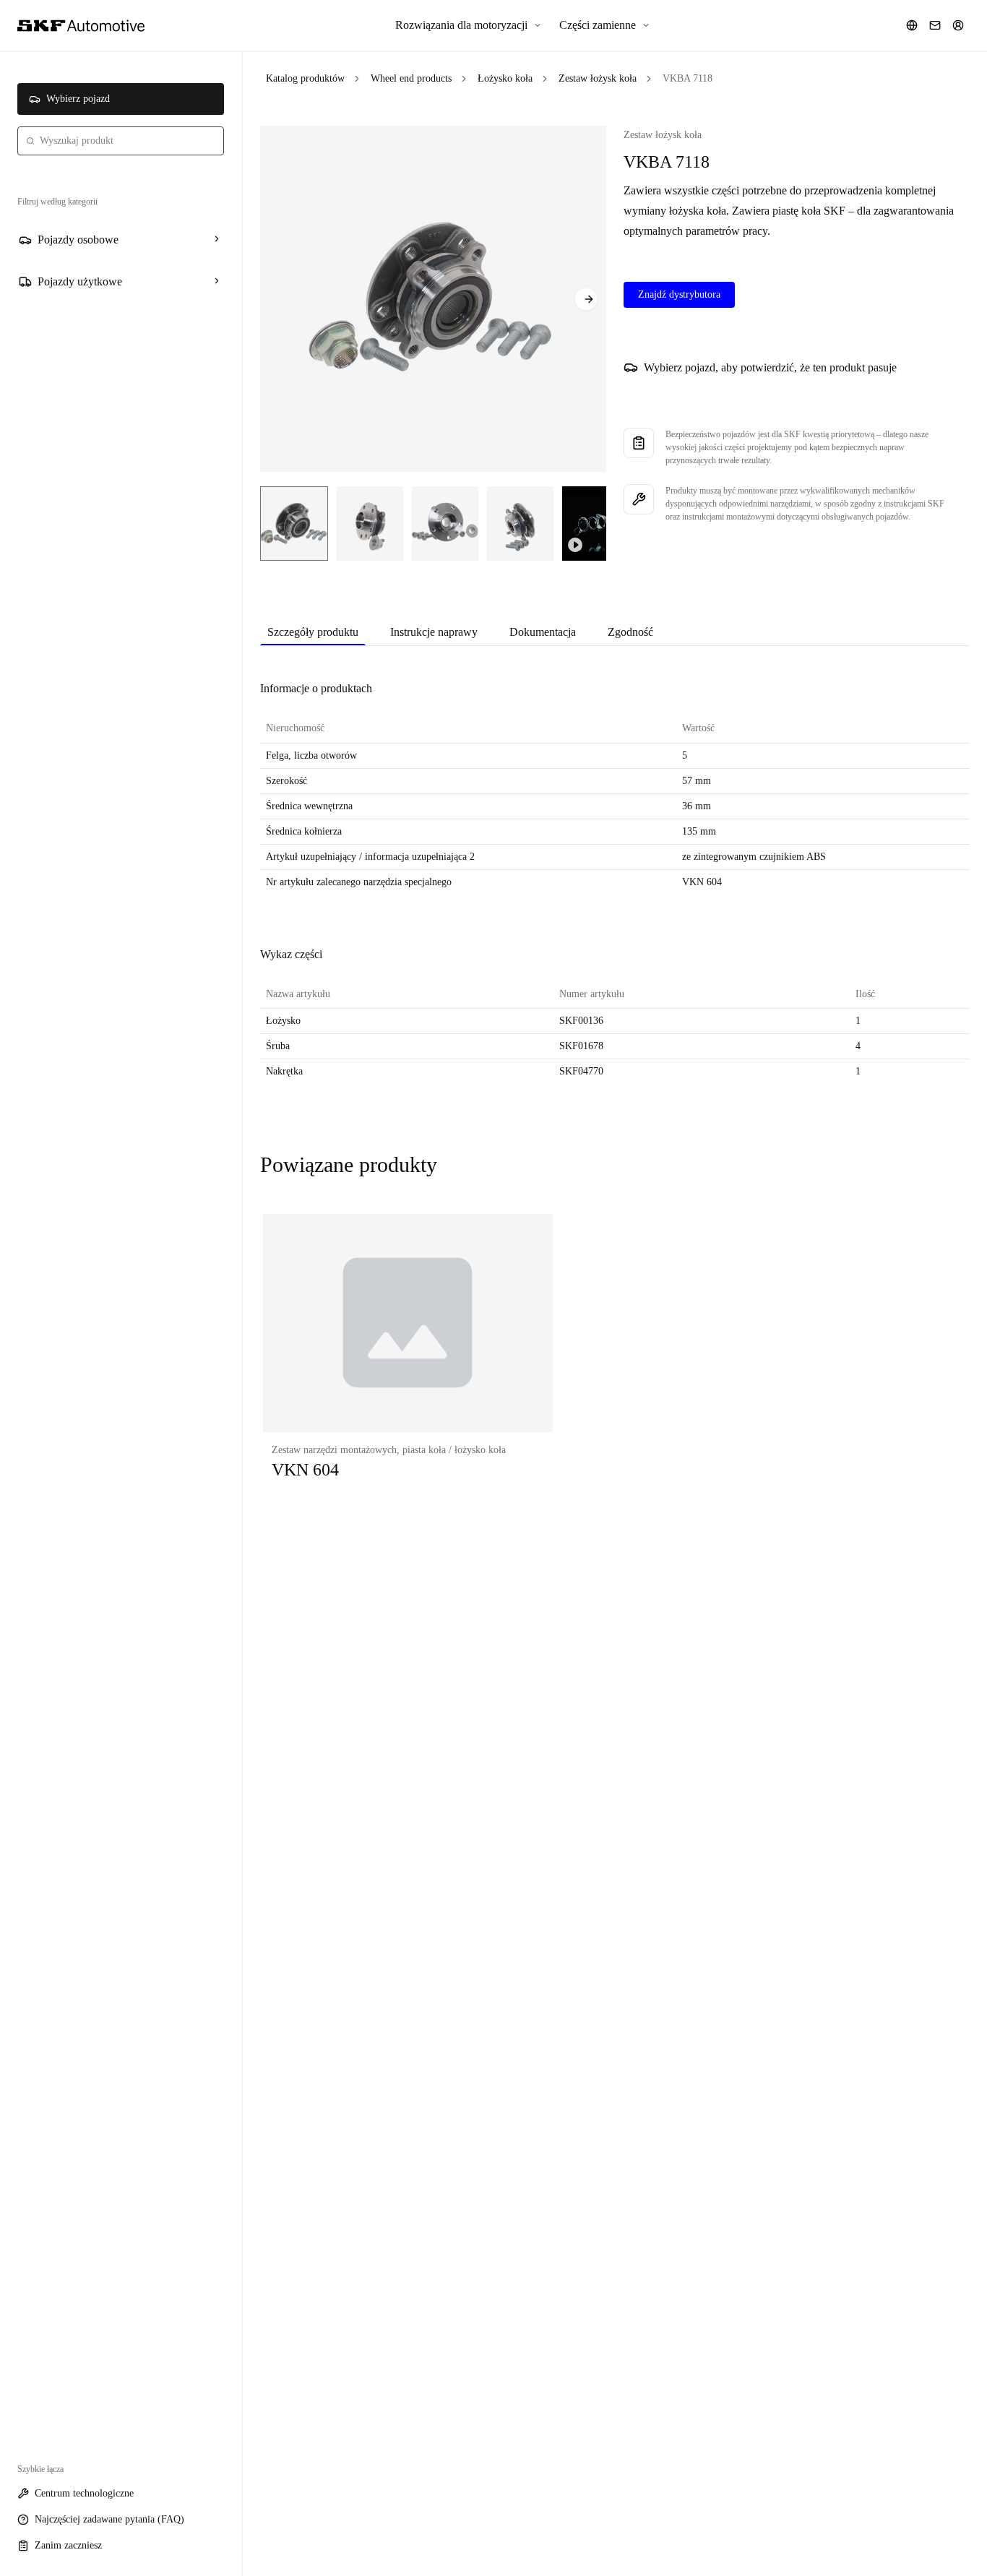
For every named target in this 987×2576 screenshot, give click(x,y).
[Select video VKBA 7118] (599, 524)
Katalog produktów (305, 78)
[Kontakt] (935, 25)
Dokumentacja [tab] (543, 632)
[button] (408, 1361)
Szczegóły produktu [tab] (313, 632)
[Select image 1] (294, 524)
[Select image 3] (445, 524)
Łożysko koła (505, 78)
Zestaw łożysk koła (598, 78)
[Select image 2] (370, 524)
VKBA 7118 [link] (688, 78)
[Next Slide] (586, 299)
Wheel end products (411, 78)
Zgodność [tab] (630, 632)
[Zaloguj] (958, 25)
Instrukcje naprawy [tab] (434, 632)
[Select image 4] (520, 524)
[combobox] (121, 141)
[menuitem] (469, 25)
